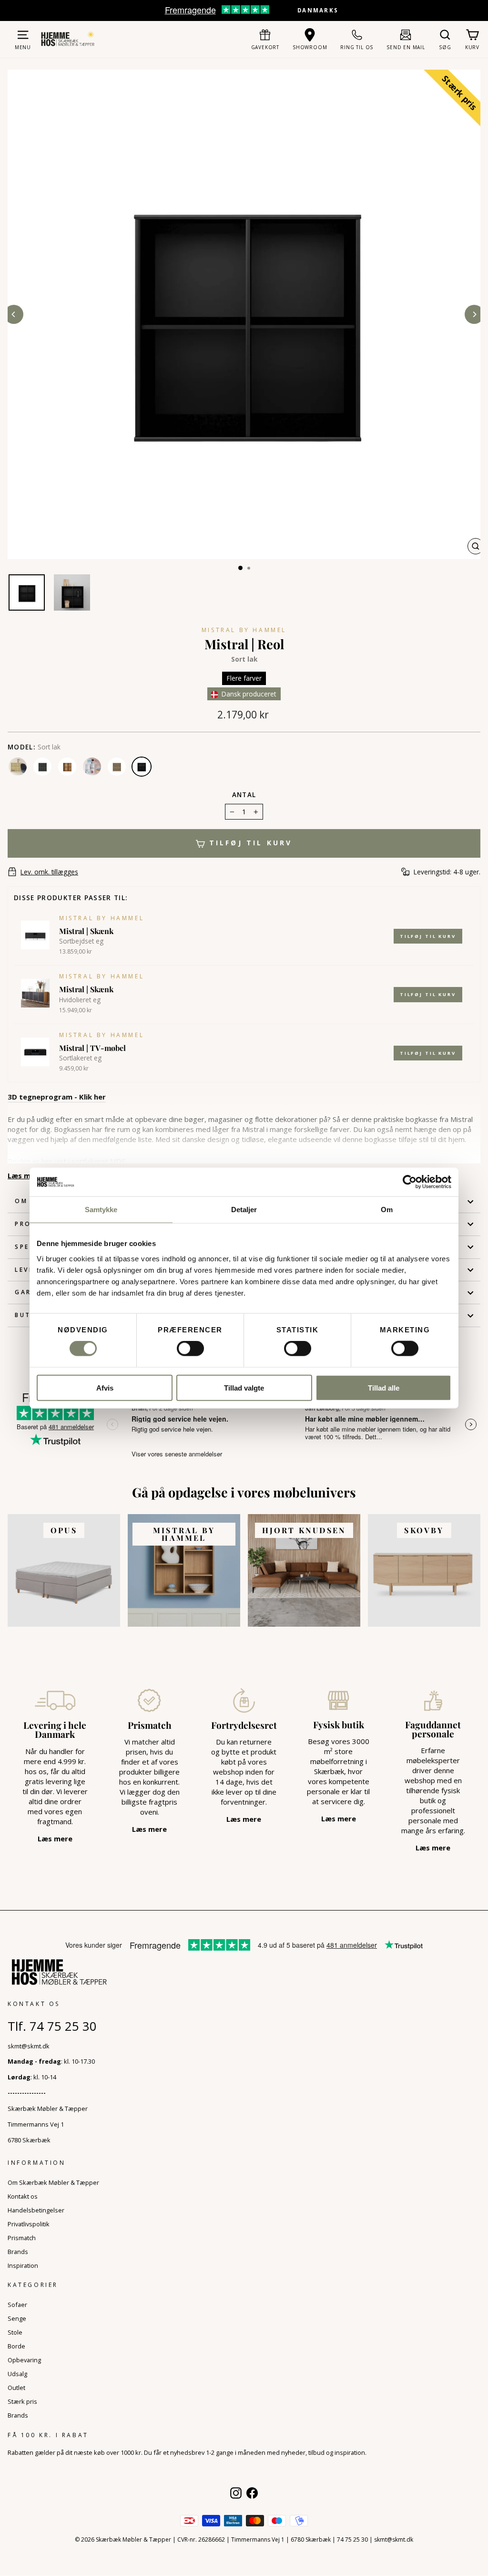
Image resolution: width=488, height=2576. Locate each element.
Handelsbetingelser (36, 2210)
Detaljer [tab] (244, 1210)
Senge (17, 2318)
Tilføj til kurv (428, 936)
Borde (16, 2346)
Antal (244, 795)
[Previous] (14, 314)
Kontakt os (23, 2196)
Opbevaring (24, 2360)
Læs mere (25, 1175)
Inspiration (23, 2265)
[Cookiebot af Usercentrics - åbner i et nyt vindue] (410, 1182)
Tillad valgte (244, 1387)
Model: (21, 747)
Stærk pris (22, 2401)
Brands (18, 2252)
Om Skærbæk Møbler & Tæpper (53, 2182)
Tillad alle (384, 1387)
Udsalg (17, 2374)
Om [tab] (387, 1210)
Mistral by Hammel (244, 630)
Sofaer (17, 2305)
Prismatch (22, 2238)
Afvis (105, 1387)
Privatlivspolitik (29, 2224)
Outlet (16, 2388)
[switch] (190, 1349)
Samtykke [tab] (101, 1210)
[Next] (474, 314)
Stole (15, 2332)
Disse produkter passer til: (71, 898)
